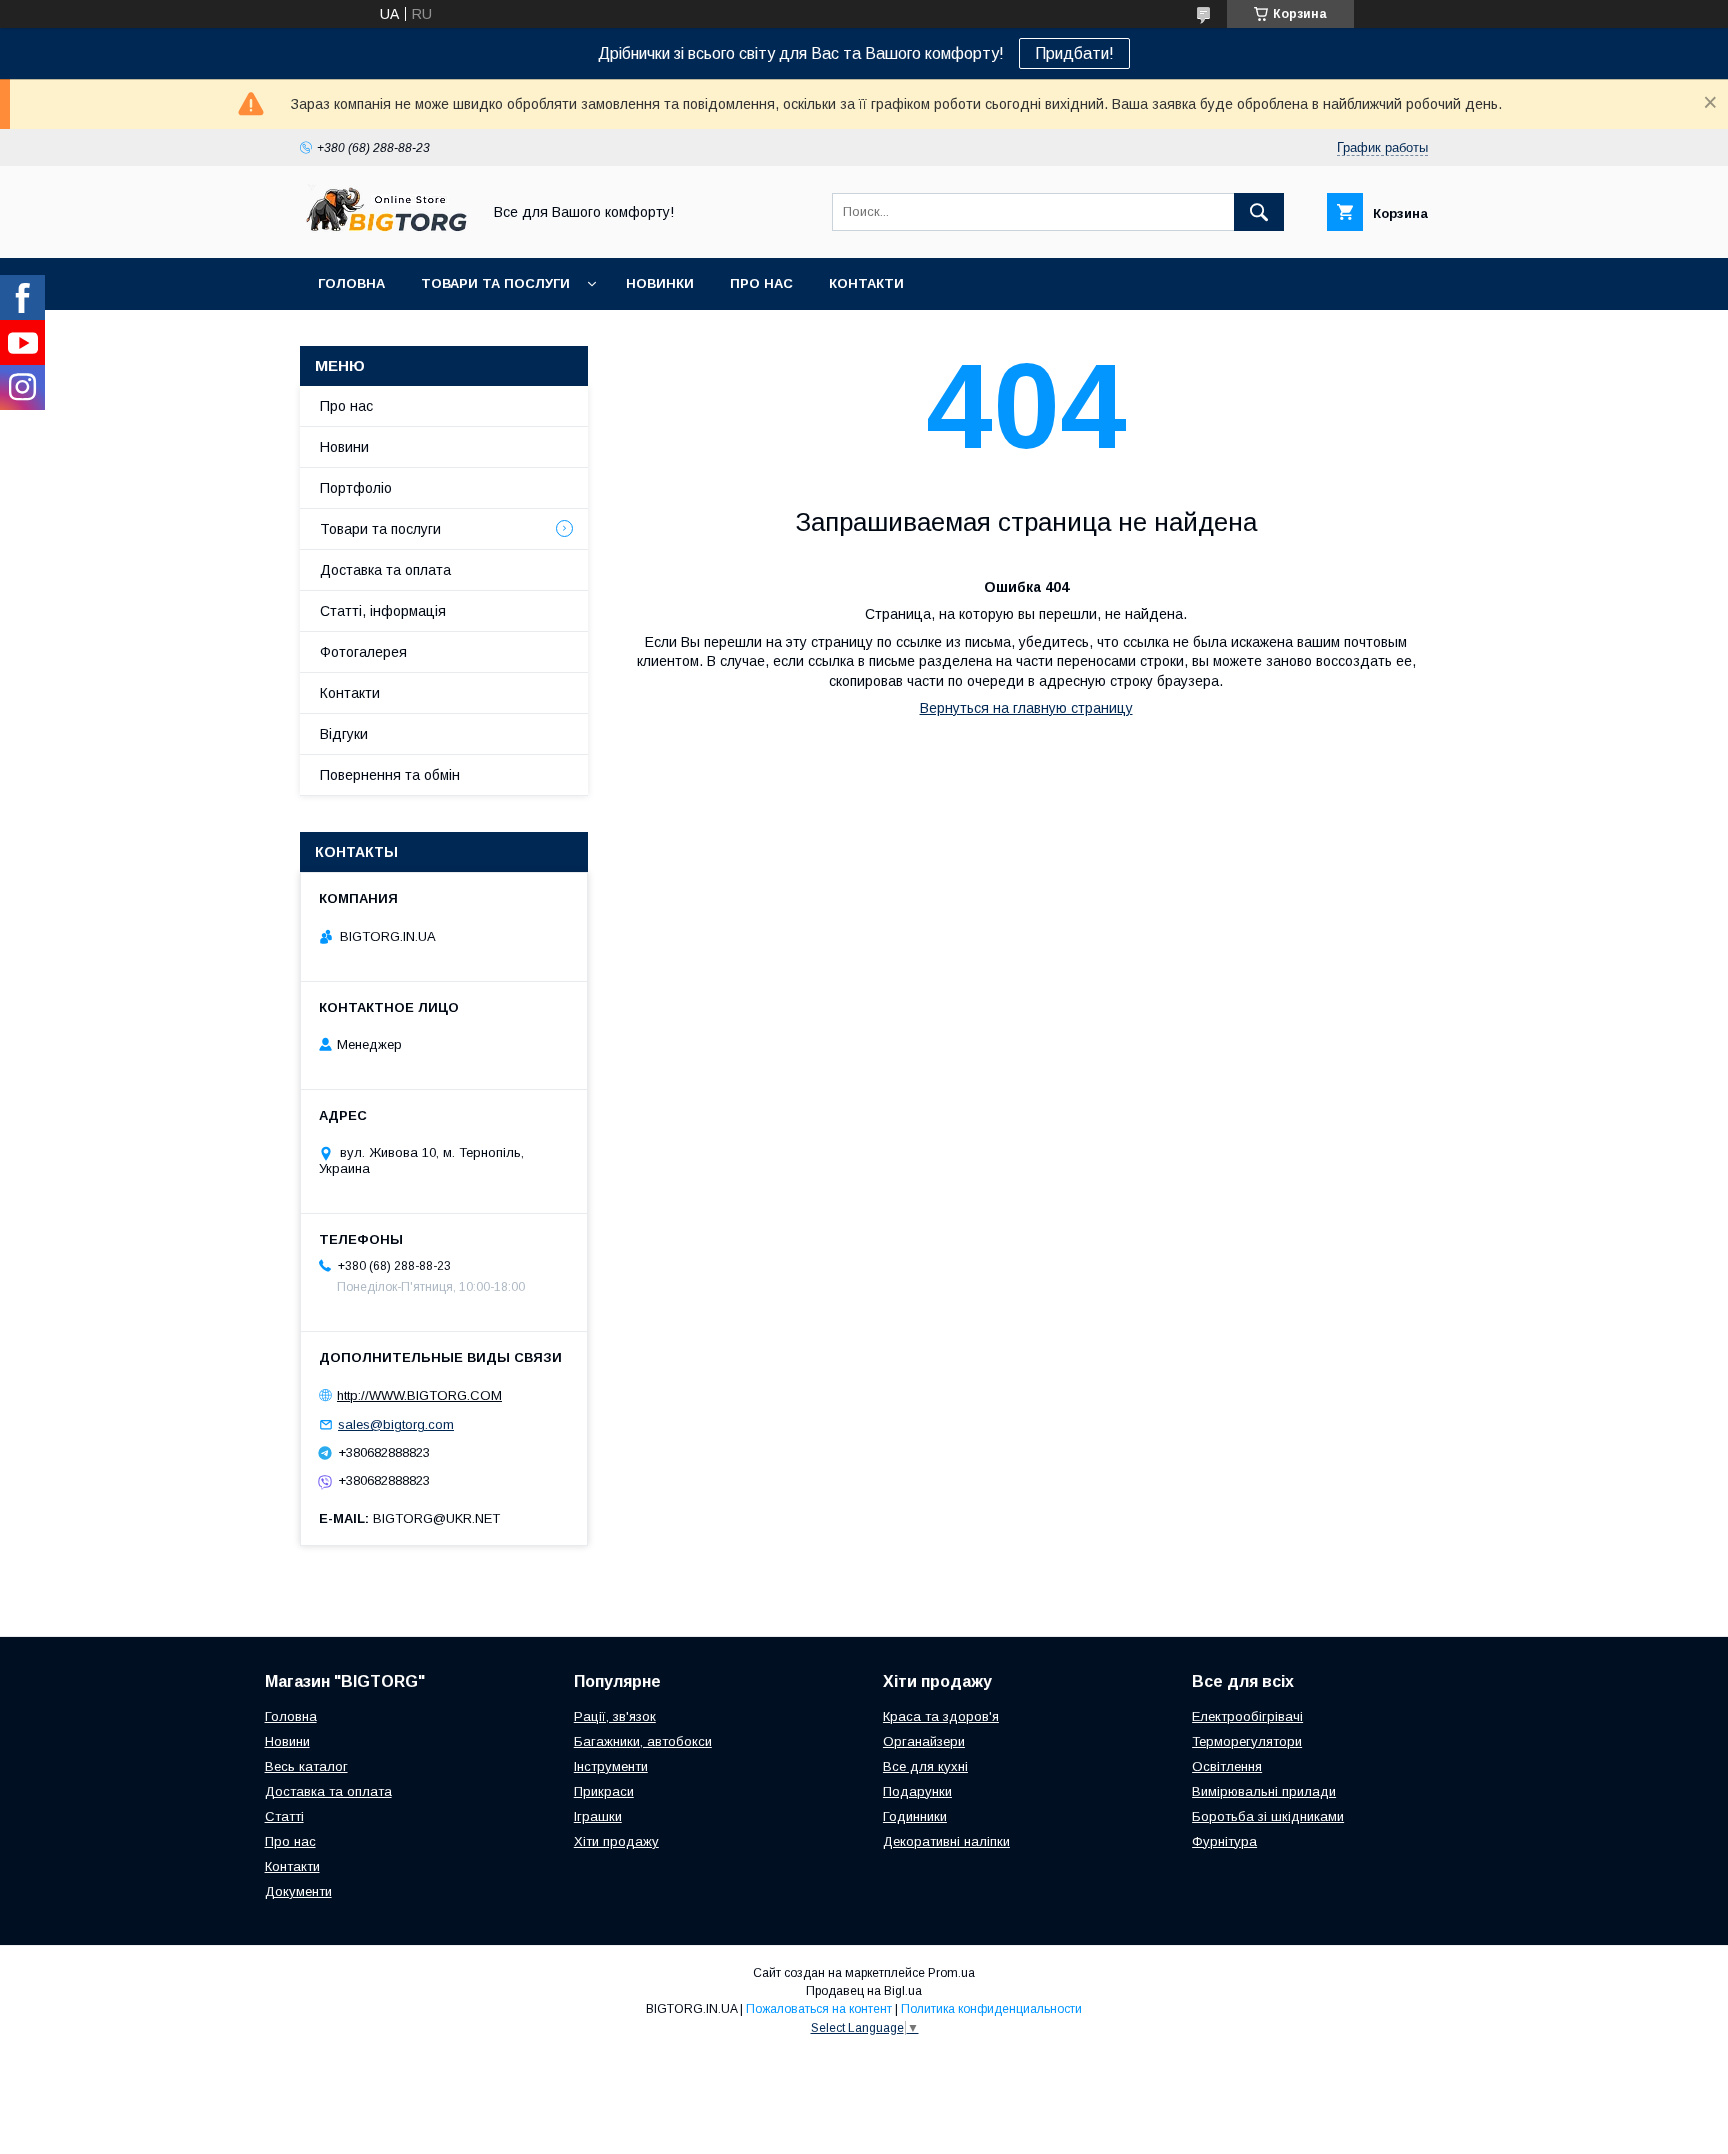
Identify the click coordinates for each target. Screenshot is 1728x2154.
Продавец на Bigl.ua (864, 1991)
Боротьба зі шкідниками (1268, 1816)
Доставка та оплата (385, 570)
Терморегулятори (1247, 1741)
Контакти (866, 283)
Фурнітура (1224, 1841)
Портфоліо (356, 488)
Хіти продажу (616, 1841)
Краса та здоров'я (941, 1716)
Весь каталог (306, 1766)
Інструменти (611, 1766)
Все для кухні (925, 1766)
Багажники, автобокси (643, 1741)
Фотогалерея (363, 652)
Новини (344, 447)
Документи (298, 1891)
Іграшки (598, 1816)
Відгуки (344, 734)
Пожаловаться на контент (819, 2009)
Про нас (761, 283)
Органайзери (924, 1741)
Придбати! (1074, 53)
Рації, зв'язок (615, 1716)
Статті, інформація (383, 611)
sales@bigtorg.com (396, 1424)
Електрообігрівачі (1247, 1716)
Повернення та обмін (390, 775)
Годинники (915, 1816)
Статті (284, 1816)
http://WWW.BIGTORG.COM (419, 1395)
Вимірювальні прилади (1264, 1791)
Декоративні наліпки (946, 1841)
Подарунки (917, 1791)
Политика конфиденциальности (991, 2009)
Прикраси (604, 1791)
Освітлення (1227, 1766)
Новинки (660, 283)
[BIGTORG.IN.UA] (385, 232)
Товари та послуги (495, 283)
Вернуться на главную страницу (1026, 708)
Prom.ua (951, 1973)
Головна (351, 283)
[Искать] (1259, 212)
